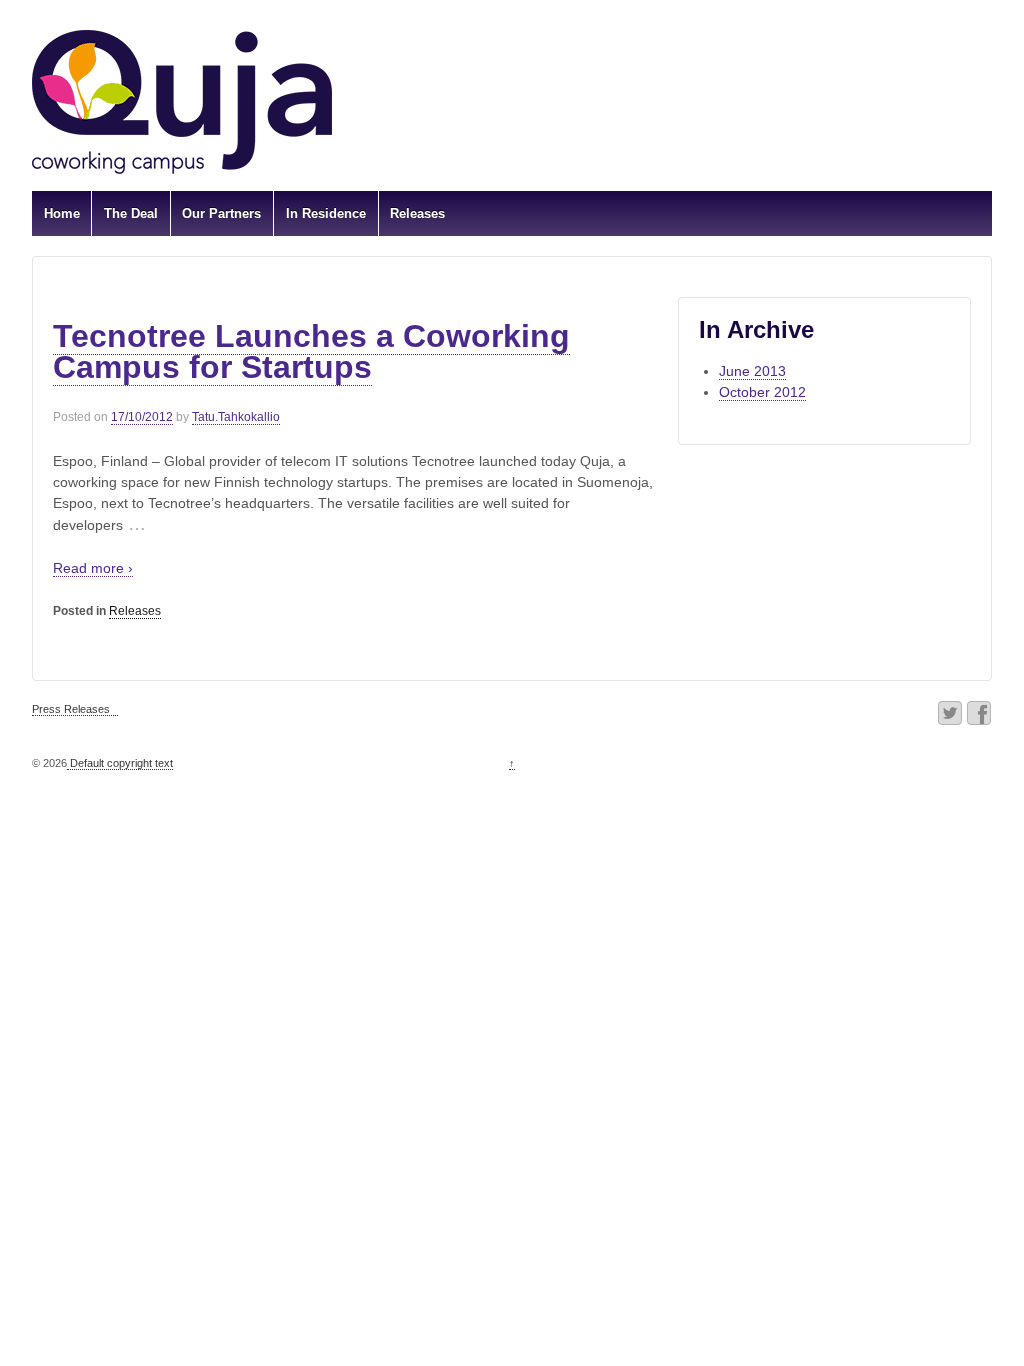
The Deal (131, 213)
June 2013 (752, 371)
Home (62, 213)
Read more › (93, 568)
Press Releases (71, 709)
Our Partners (221, 213)
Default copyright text (120, 763)
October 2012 (762, 392)
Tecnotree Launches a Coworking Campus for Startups (311, 352)
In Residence (326, 213)
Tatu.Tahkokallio (236, 417)
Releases (417, 213)
